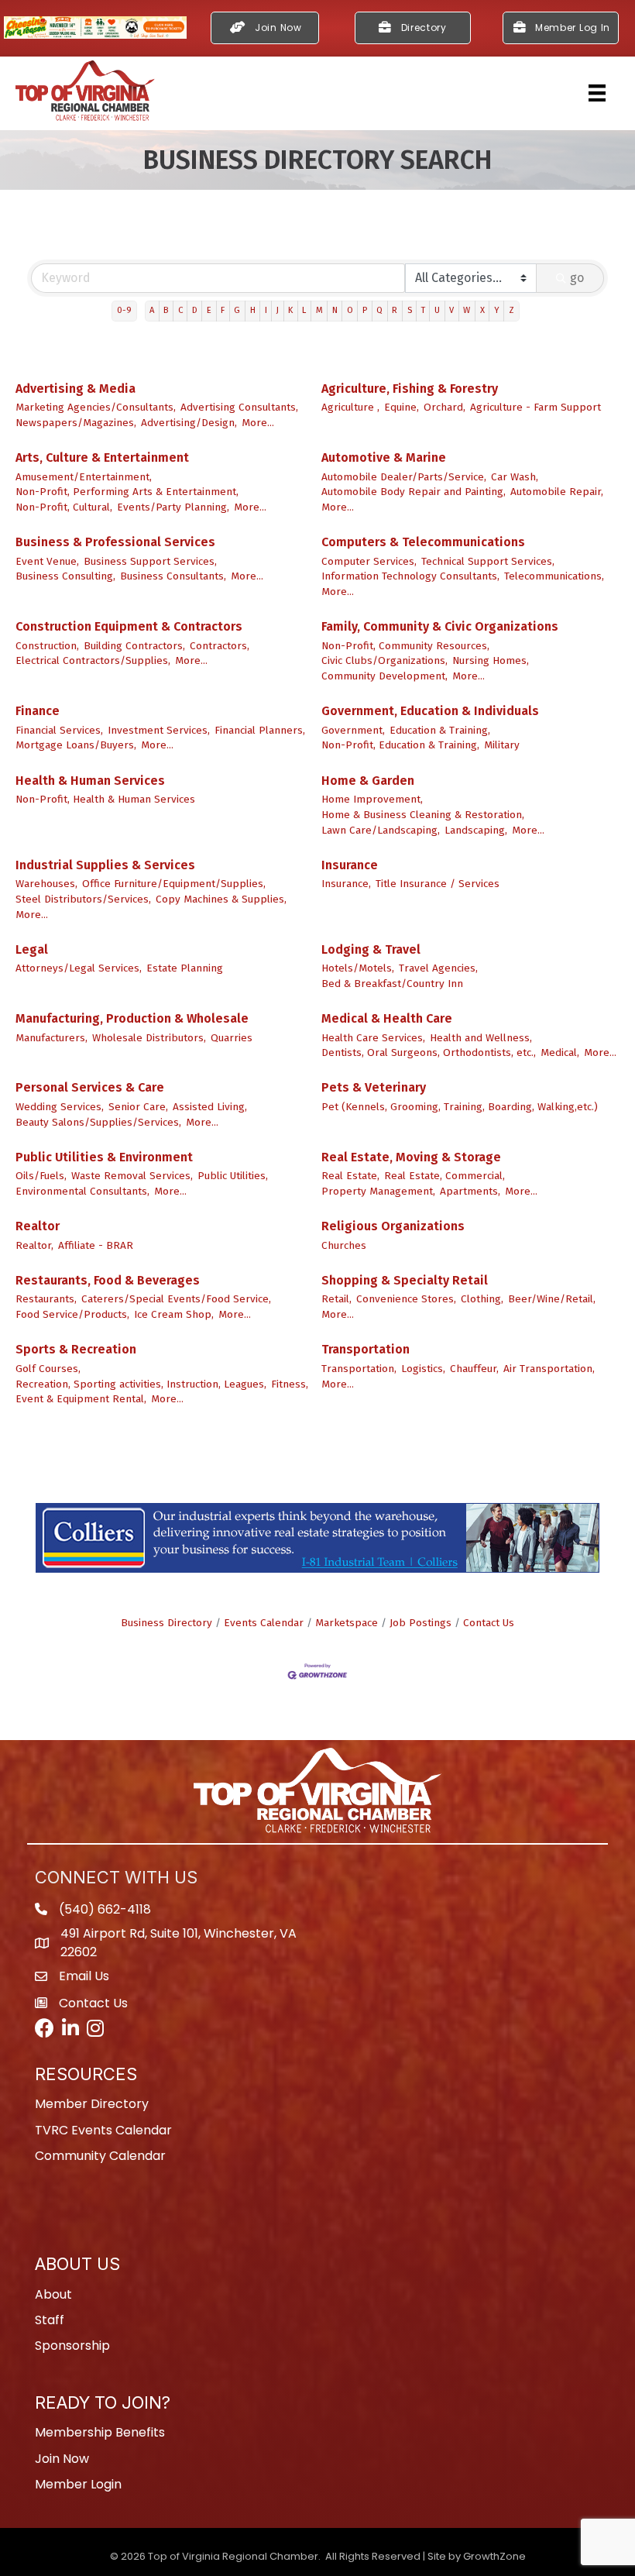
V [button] (451, 310)
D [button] (195, 310)
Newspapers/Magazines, (76, 423)
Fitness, (290, 1384)
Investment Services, (159, 730)
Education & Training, (440, 730)
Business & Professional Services (115, 542)
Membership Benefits (100, 2432)
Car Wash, (515, 477)
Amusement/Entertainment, (84, 477)
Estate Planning (185, 968)
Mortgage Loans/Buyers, (76, 745)
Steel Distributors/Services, (83, 899)
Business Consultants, (173, 576)
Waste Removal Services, (132, 1176)
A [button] (152, 310)
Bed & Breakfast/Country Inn (392, 984)
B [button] (166, 310)
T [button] (423, 310)
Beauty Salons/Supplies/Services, (98, 1122)
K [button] (290, 310)
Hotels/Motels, (358, 968)
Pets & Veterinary (374, 1087)
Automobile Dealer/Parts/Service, (404, 477)
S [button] (410, 310)
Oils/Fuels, (41, 1176)
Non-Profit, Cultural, (64, 507)
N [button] (335, 310)
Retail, (336, 1299)
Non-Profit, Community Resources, (405, 646)
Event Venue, (47, 561)
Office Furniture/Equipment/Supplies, (174, 884)
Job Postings (420, 1623)
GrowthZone (494, 2556)
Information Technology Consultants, (410, 576)
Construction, (47, 646)
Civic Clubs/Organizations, (384, 660)
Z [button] (511, 310)
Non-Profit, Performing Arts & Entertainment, (127, 492)
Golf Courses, (48, 1369)
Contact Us (489, 1623)
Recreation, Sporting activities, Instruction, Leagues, (141, 1384)
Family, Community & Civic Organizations (440, 626)
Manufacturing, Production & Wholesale (132, 1018)
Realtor (38, 1226)
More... (258, 423)
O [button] (350, 310)
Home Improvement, (372, 799)
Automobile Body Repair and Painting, (414, 492)
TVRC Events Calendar (103, 2130)
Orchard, (444, 407)
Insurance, (346, 884)
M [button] (319, 310)
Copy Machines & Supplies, (221, 899)
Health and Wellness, (481, 1038)
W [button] (467, 310)
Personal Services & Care (90, 1087)
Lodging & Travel (371, 949)
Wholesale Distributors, (149, 1038)
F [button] (223, 310)
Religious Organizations (393, 1226)
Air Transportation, (549, 1369)
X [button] (482, 310)
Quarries (232, 1038)
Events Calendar (264, 1623)
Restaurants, (46, 1299)
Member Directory (92, 2104)
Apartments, (470, 1191)
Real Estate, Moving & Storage (411, 1157)
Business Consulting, (65, 576)
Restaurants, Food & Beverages (108, 1280)
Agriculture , (350, 407)
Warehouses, (46, 884)
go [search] (577, 278)
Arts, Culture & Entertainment (102, 457)
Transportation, (359, 1369)
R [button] (395, 310)
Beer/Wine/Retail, (552, 1299)
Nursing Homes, (491, 660)
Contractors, (220, 646)
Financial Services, (59, 730)
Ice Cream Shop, (174, 1314)
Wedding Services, (60, 1107)
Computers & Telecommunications (423, 542)
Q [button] (379, 310)
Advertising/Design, (189, 423)
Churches (344, 1245)
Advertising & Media (76, 389)
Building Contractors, (134, 646)
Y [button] (497, 310)
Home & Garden (368, 781)
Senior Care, (138, 1107)
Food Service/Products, (72, 1314)
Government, (353, 730)
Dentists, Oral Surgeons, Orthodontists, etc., (429, 1052)
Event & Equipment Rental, (81, 1399)
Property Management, (378, 1191)
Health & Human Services (90, 781)
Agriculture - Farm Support (535, 407)
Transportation (366, 1349)
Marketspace (347, 1623)
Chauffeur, (474, 1369)
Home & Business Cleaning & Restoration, (423, 815)
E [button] (209, 310)
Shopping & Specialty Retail (405, 1280)
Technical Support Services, (488, 561)
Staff (50, 2320)
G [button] (237, 310)
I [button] (266, 310)
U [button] (437, 310)
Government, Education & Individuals (430, 711)
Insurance (350, 865)
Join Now (62, 2459)
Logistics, (423, 1369)
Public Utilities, (233, 1176)
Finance (38, 711)
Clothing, (482, 1299)
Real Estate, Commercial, (444, 1176)
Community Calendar (100, 2156)
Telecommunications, (554, 576)
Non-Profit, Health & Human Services (105, 799)
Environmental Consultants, (82, 1191)
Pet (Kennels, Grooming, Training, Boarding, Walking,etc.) (460, 1107)
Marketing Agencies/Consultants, (96, 407)
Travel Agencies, (438, 968)
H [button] (253, 310)
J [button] (278, 310)
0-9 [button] (124, 310)
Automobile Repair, (557, 492)
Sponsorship (72, 2346)
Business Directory (166, 1623)
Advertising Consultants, (239, 407)
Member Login (78, 2484)
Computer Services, (369, 561)
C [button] (180, 310)
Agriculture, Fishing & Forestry (410, 389)
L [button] (304, 310)
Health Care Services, (373, 1038)
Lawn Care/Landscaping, (381, 830)
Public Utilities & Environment (104, 1157)
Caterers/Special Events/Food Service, (176, 1299)
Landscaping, (476, 830)
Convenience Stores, (406, 1299)
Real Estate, (350, 1176)
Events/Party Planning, (173, 507)
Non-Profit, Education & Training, (400, 745)
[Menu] (597, 93)
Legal (32, 949)
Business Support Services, (150, 561)
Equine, (402, 407)
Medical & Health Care (387, 1018)
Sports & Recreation (76, 1349)
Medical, (560, 1052)
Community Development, (384, 676)
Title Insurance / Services (438, 884)
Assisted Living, (210, 1107)
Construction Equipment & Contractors (129, 626)
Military (502, 745)
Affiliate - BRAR (96, 1245)
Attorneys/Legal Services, (79, 968)
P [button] (365, 310)
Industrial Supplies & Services (105, 865)
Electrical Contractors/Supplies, (93, 660)
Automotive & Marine (384, 457)
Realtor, (34, 1245)
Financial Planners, (260, 730)
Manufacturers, (51, 1038)
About (53, 2294)
